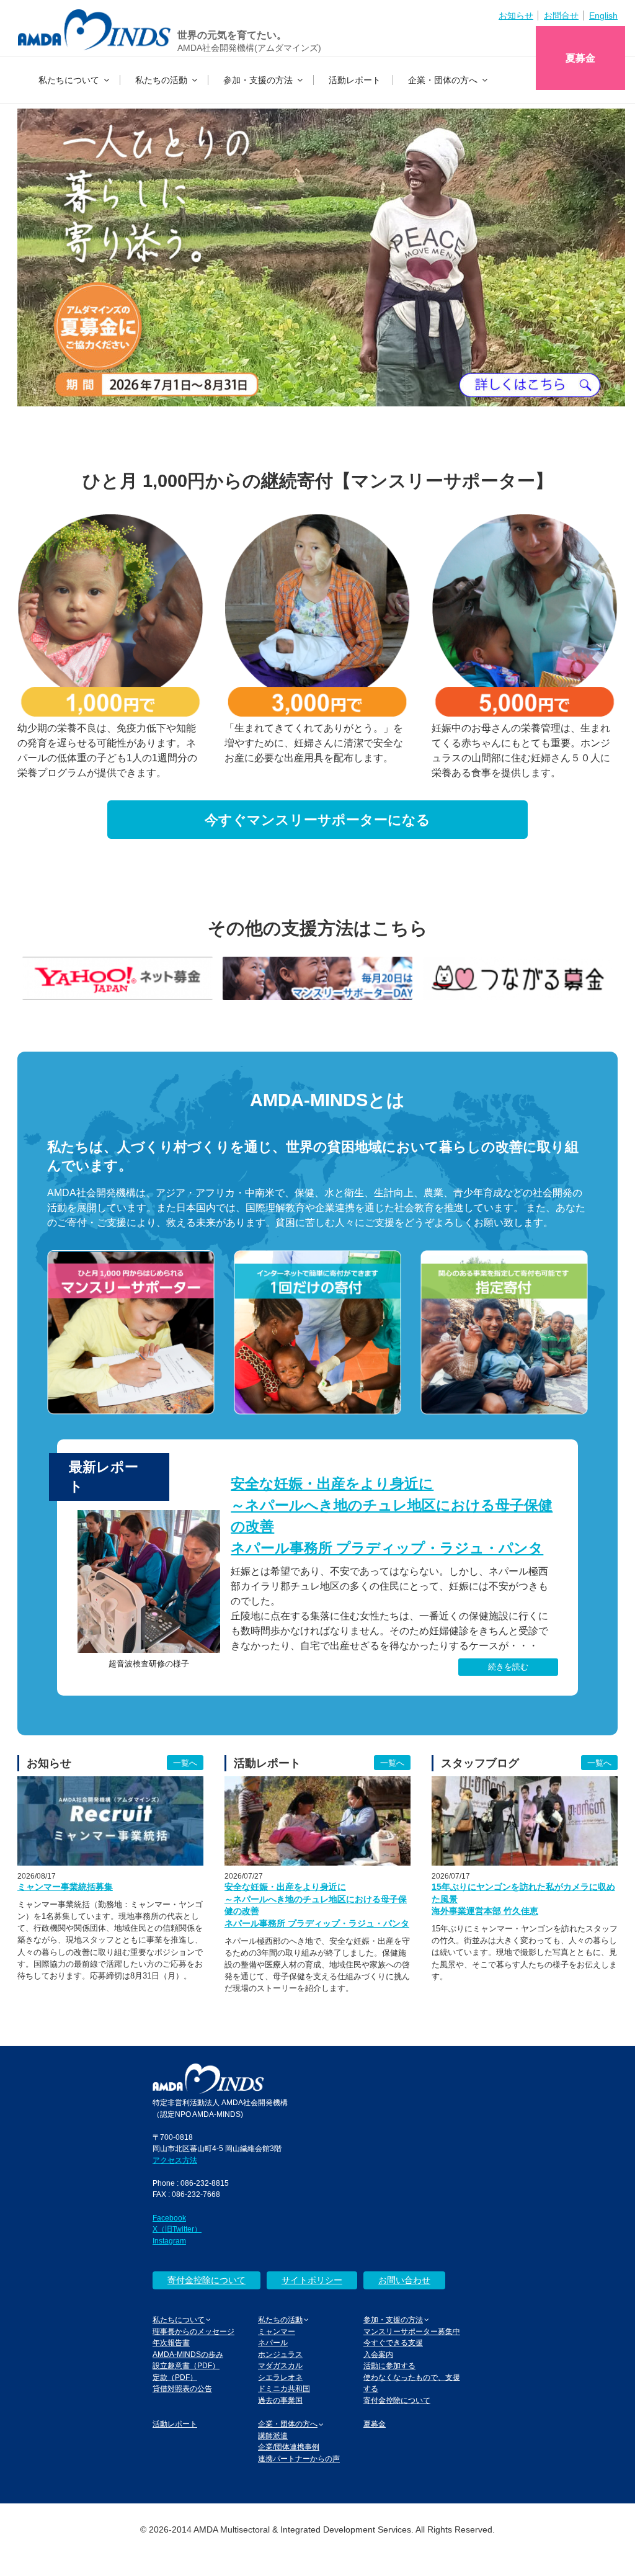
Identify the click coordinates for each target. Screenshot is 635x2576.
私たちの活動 (161, 80)
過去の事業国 (280, 2400)
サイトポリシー (312, 2280)
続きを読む (508, 1667)
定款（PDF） (175, 2377)
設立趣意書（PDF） (186, 2365)
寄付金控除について (206, 2280)
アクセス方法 (175, 2160)
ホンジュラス (280, 2354)
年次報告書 (171, 2342)
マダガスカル (280, 2365)
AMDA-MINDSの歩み (188, 2354)
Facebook (169, 2218)
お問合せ (561, 16)
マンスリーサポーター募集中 (412, 2331)
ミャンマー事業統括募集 (65, 1887)
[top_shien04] (517, 978)
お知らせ (516, 16)
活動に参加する (389, 2365)
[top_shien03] (118, 978)
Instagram (169, 2241)
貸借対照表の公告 (182, 2388)
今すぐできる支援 (393, 2342)
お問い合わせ (404, 2280)
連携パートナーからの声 (299, 2458)
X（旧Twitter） (177, 2229)
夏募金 (580, 58)
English (603, 16)
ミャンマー (277, 2331)
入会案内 (378, 2354)
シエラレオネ (280, 2377)
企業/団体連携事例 (289, 2447)
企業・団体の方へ (443, 80)
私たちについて (69, 80)
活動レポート (355, 80)
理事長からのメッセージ (193, 2331)
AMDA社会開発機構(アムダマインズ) (249, 48)
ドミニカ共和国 (284, 2388)
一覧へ (185, 1763)
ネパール (273, 2342)
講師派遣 (273, 2435)
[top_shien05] (318, 978)
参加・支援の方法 (258, 80)
